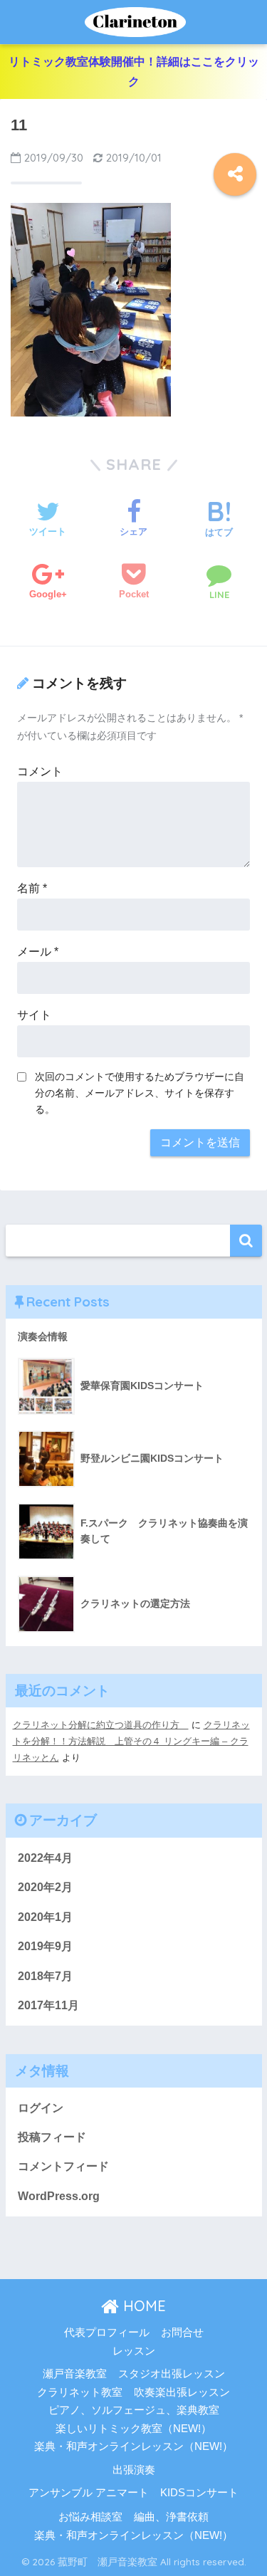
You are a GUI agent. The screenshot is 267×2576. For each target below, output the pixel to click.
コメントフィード (63, 2166)
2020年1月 (45, 1917)
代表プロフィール (107, 2332)
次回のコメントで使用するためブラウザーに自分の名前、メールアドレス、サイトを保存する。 (140, 1093)
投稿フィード (52, 2137)
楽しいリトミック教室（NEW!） (133, 2429)
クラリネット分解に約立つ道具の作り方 (101, 1725)
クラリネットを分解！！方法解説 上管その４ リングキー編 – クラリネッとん (131, 1742)
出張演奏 (134, 2470)
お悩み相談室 (90, 2517)
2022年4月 (45, 1858)
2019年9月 (45, 1946)
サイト (34, 1015)
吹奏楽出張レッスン (182, 2392)
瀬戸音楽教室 (75, 2374)
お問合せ (182, 2332)
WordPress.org (59, 2196)
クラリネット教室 (80, 2392)
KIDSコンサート (199, 2493)
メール (38, 952)
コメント (40, 771)
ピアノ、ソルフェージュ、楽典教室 (134, 2410)
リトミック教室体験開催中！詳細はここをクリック (134, 72)
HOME (142, 2306)
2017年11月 (48, 2005)
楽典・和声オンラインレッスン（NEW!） (133, 2446)
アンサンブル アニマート (89, 2493)
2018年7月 (45, 1976)
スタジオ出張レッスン (172, 2374)
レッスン (134, 2351)
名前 (32, 888)
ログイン (41, 2108)
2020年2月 (45, 1887)
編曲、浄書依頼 (171, 2517)
